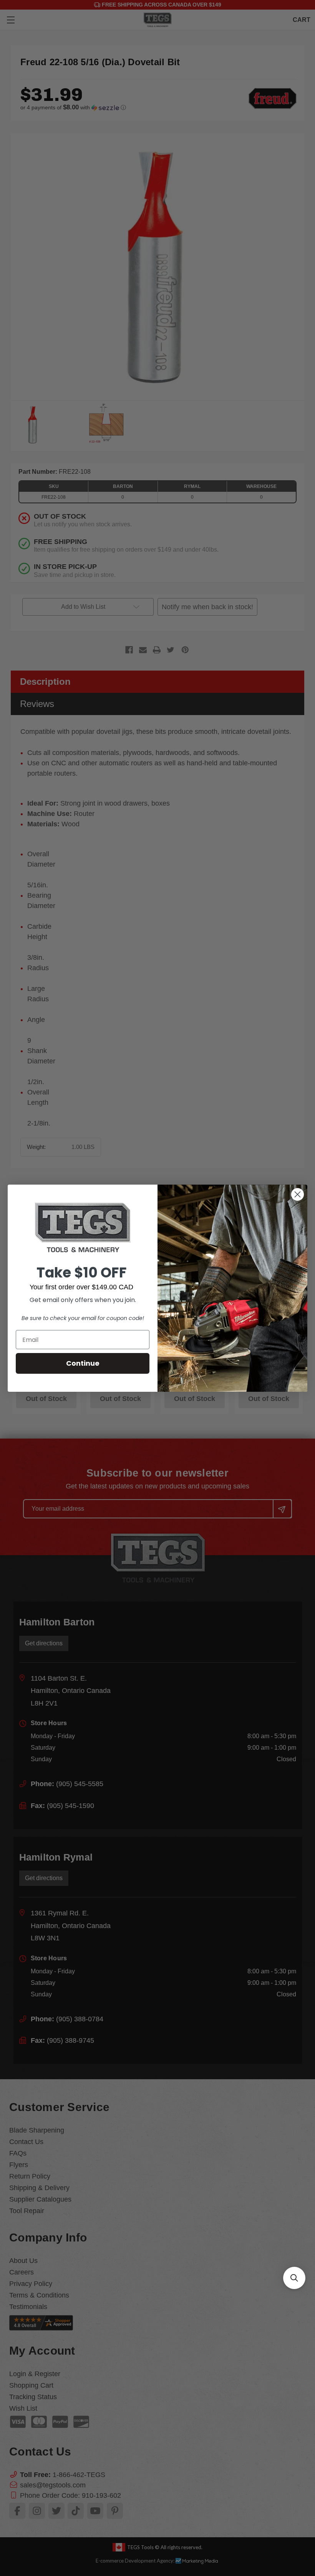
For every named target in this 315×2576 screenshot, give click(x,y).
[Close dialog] (298, 1194)
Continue (83, 1363)
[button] (294, 2278)
